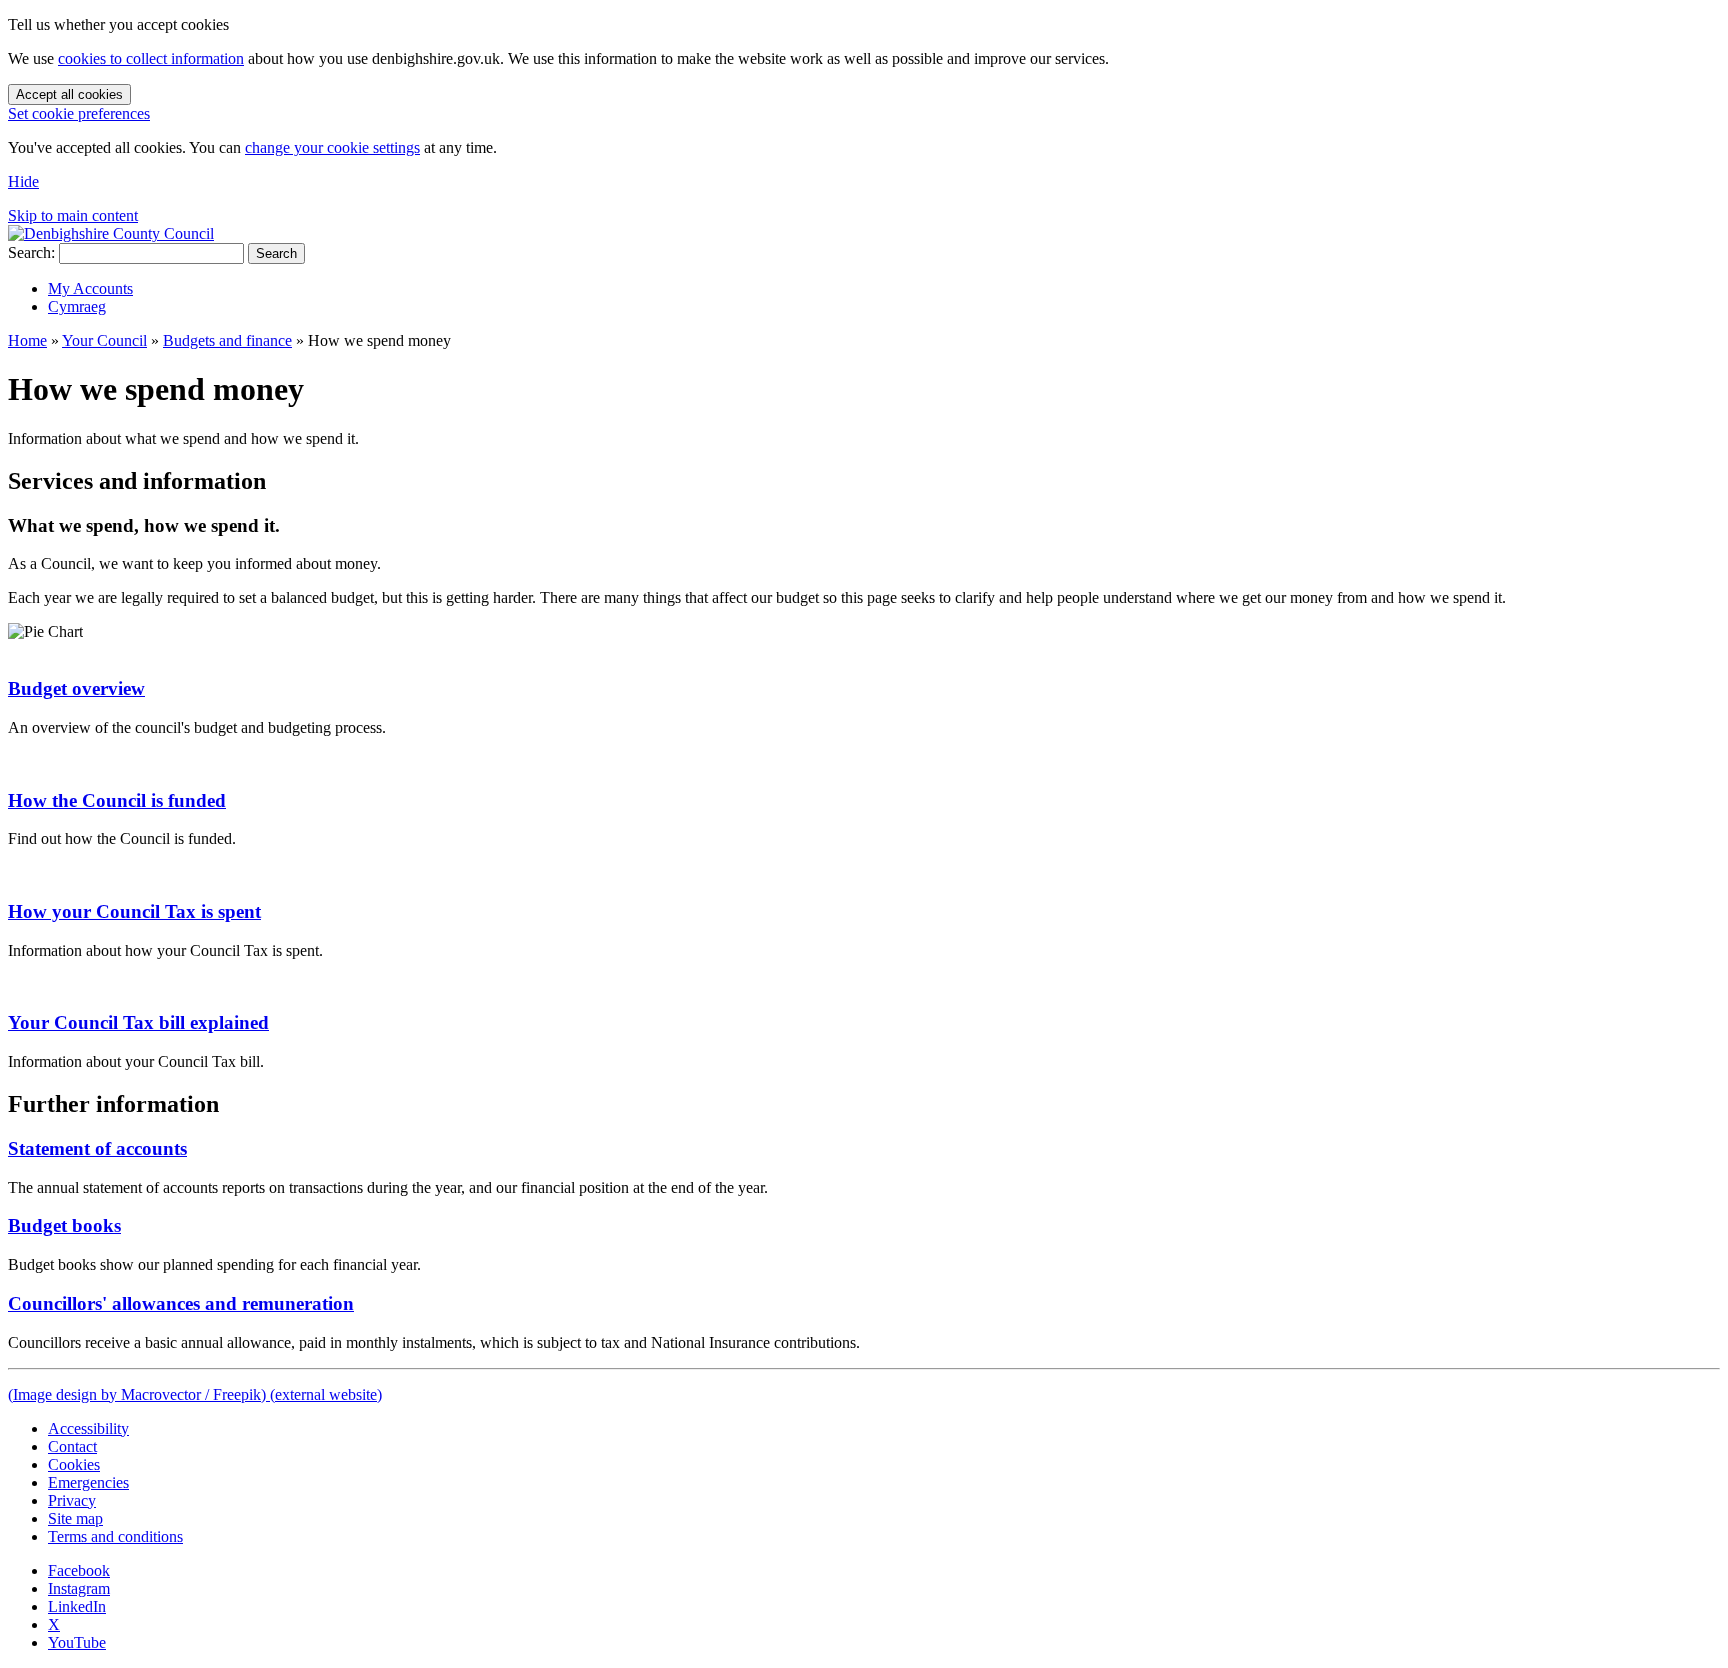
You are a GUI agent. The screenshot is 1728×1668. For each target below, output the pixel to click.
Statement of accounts (97, 1148)
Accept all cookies (69, 94)
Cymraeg (77, 306)
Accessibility (88, 1428)
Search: (31, 252)
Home (27, 340)
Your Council (104, 340)
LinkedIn (77, 1606)
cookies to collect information (151, 58)
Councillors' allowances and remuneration (181, 1303)
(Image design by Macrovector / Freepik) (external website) (195, 1394)
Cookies (74, 1464)
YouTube (77, 1642)
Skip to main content (73, 215)
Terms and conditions (115, 1536)
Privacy (72, 1500)
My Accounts (90, 288)
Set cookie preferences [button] (79, 113)
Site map (75, 1518)
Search (276, 253)
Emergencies (88, 1482)
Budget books (64, 1225)
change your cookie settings (332, 147)
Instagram (79, 1588)
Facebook (79, 1570)
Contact (72, 1446)
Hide (23, 181)
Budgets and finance (227, 340)
